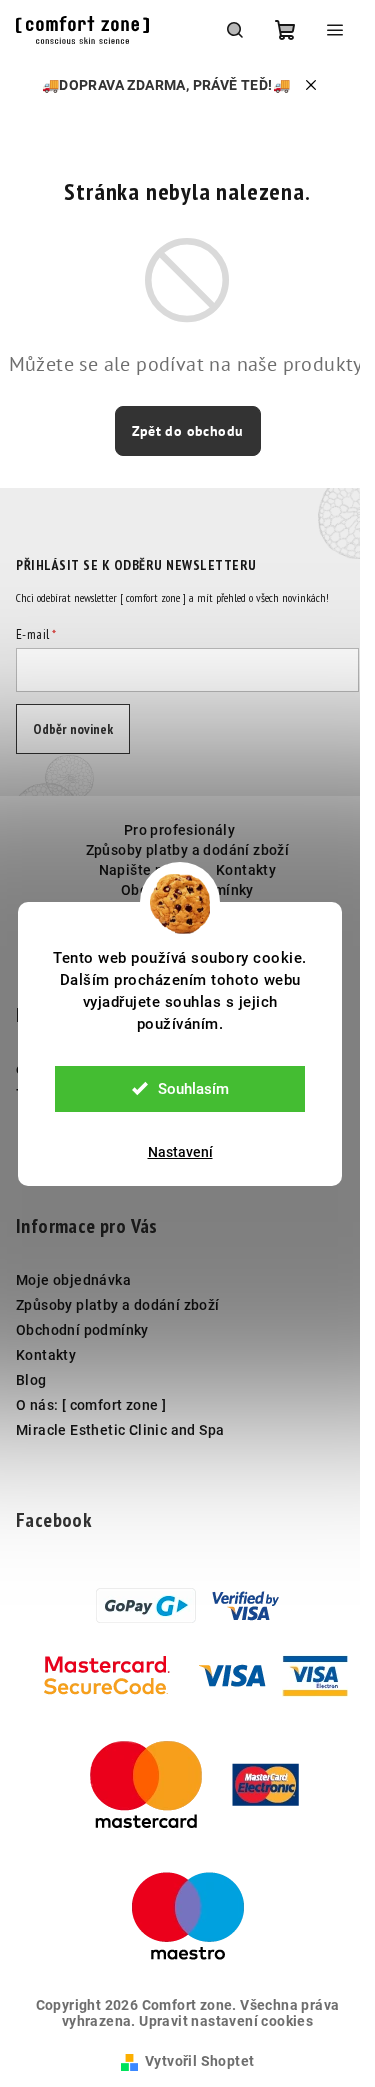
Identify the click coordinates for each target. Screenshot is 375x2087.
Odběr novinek (73, 729)
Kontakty (246, 870)
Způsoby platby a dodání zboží (188, 850)
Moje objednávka (73, 1280)
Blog (31, 1380)
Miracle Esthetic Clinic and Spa (120, 1430)
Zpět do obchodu (188, 431)
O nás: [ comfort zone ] (91, 1405)
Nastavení (180, 1152)
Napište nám (141, 870)
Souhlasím (193, 1089)
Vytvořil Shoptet (199, 2061)
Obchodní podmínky (82, 1330)
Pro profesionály (179, 830)
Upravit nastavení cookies (226, 2021)
